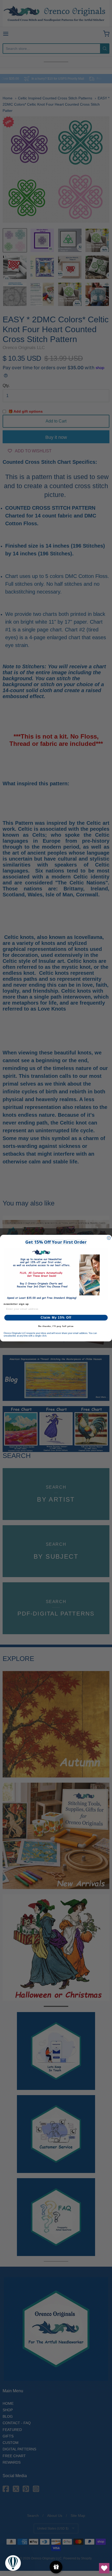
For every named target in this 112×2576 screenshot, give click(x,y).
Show (56, 2567)
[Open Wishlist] (104, 2568)
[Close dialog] (109, 1238)
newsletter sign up (16, 1304)
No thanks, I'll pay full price (56, 1326)
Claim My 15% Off (56, 1318)
